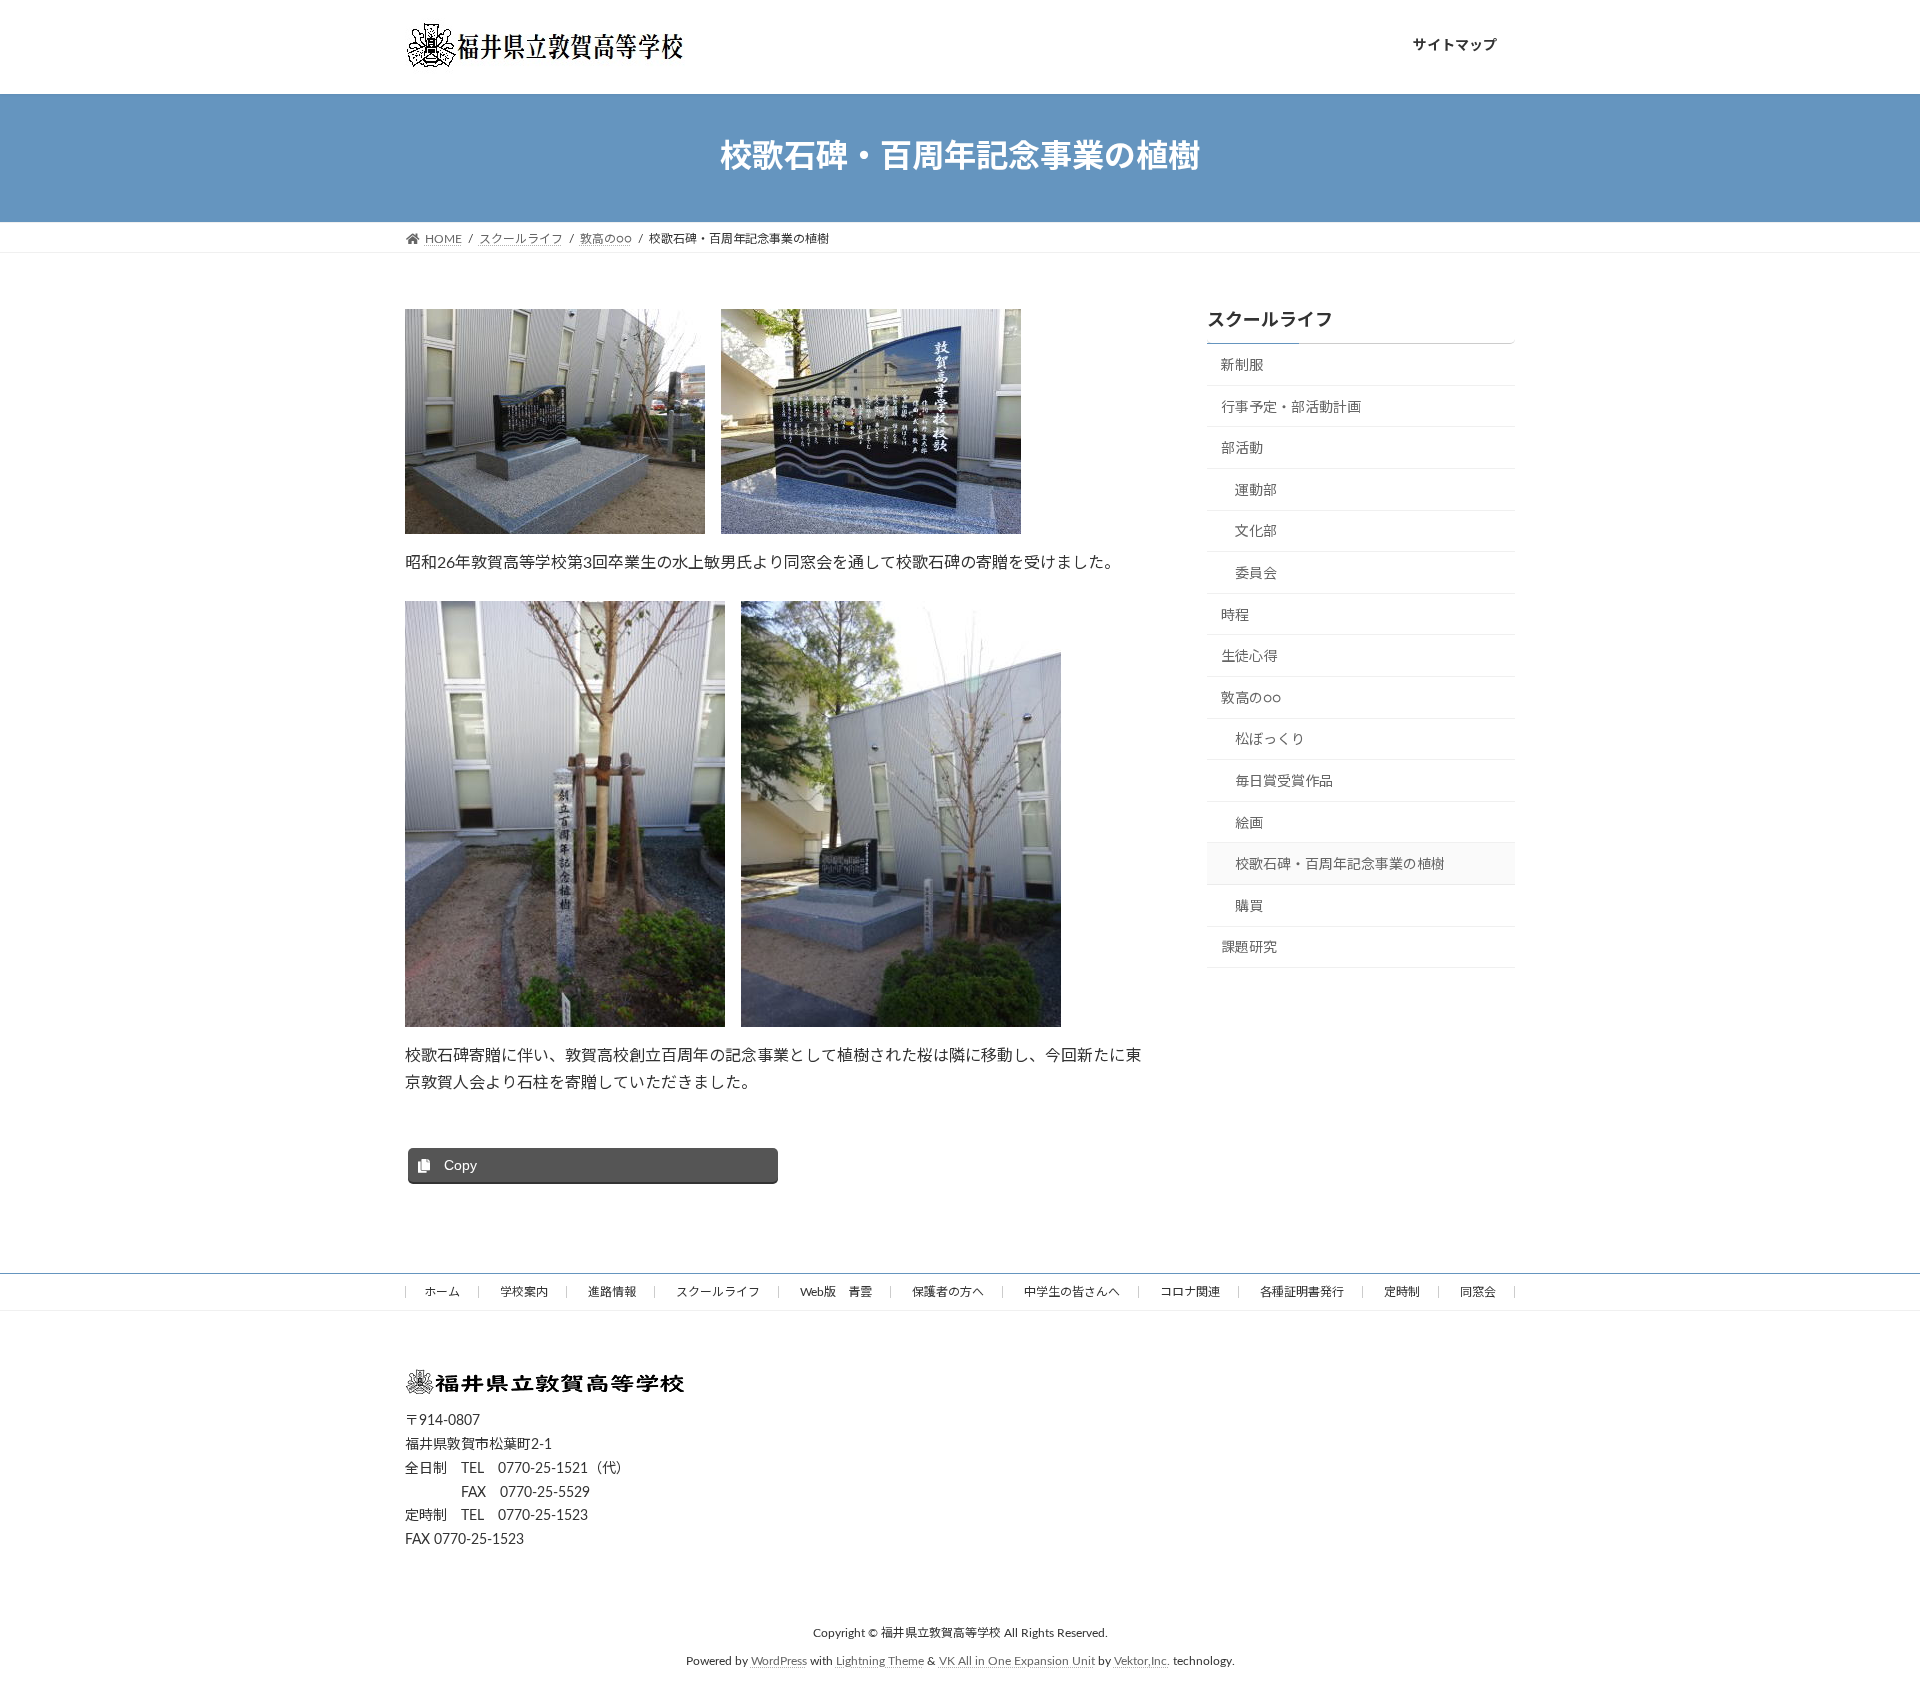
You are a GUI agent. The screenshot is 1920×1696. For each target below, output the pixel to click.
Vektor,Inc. (1142, 1662)
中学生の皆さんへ (1072, 1292)
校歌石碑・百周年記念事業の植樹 (1340, 865)
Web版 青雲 (836, 1292)
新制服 (1242, 366)
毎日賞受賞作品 (1284, 782)
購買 (1249, 906)
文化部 (1256, 532)
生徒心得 (1249, 657)
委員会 (1256, 574)
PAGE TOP (1858, 1626)
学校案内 (524, 1292)
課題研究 (1249, 948)
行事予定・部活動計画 (1291, 407)
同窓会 (1478, 1292)
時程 (1235, 615)
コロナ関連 (1190, 1292)
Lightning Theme (880, 1662)
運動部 (1256, 490)
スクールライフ (1270, 321)
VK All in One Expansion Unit (1017, 1662)
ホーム (442, 1292)
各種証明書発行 (1302, 1292)
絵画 (1249, 823)
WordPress (779, 1662)
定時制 (1402, 1292)
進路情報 (612, 1292)
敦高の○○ (1251, 698)
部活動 (1242, 449)
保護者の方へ (948, 1292)
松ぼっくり (1270, 740)
